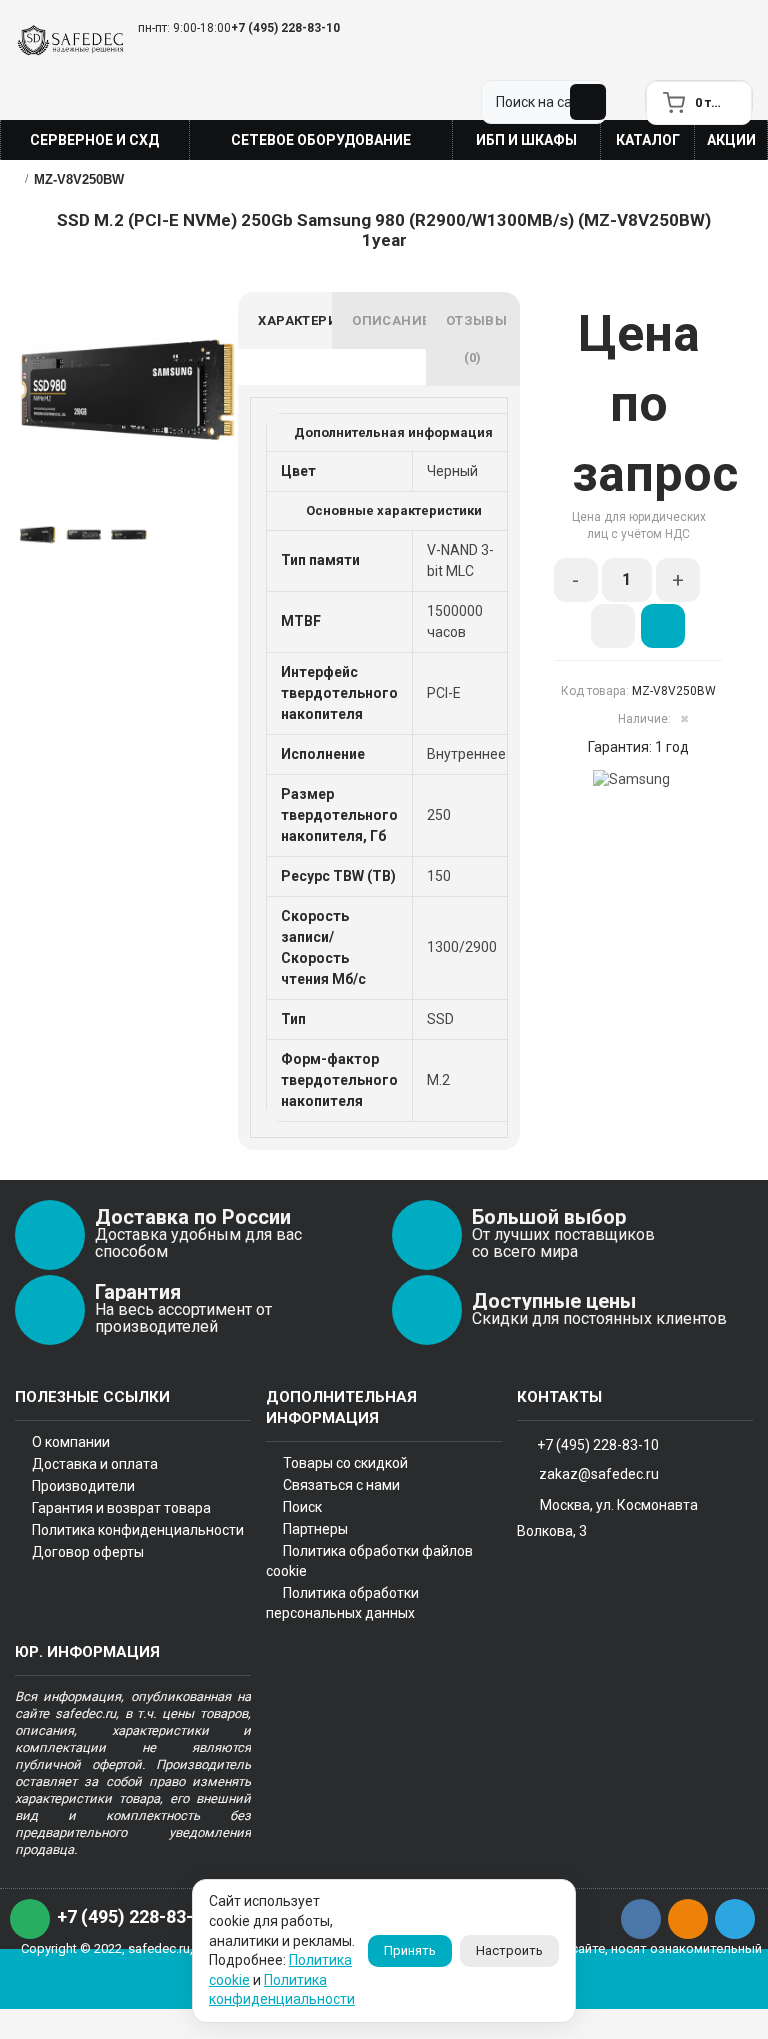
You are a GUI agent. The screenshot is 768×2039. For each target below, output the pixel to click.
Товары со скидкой (345, 1463)
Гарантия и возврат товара (121, 1508)
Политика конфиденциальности (138, 1530)
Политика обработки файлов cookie (369, 1561)
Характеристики (295, 320)
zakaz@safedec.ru (599, 1474)
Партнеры (315, 1529)
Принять (410, 1950)
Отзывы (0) (476, 339)
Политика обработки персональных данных (342, 1603)
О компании (71, 1442)
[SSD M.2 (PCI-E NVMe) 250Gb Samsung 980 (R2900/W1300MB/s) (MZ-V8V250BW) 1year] (129, 390)
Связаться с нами (341, 1485)
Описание (389, 320)
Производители (83, 1486)
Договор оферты (88, 1552)
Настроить (509, 1950)
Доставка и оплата (95, 1464)
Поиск (302, 1507)
